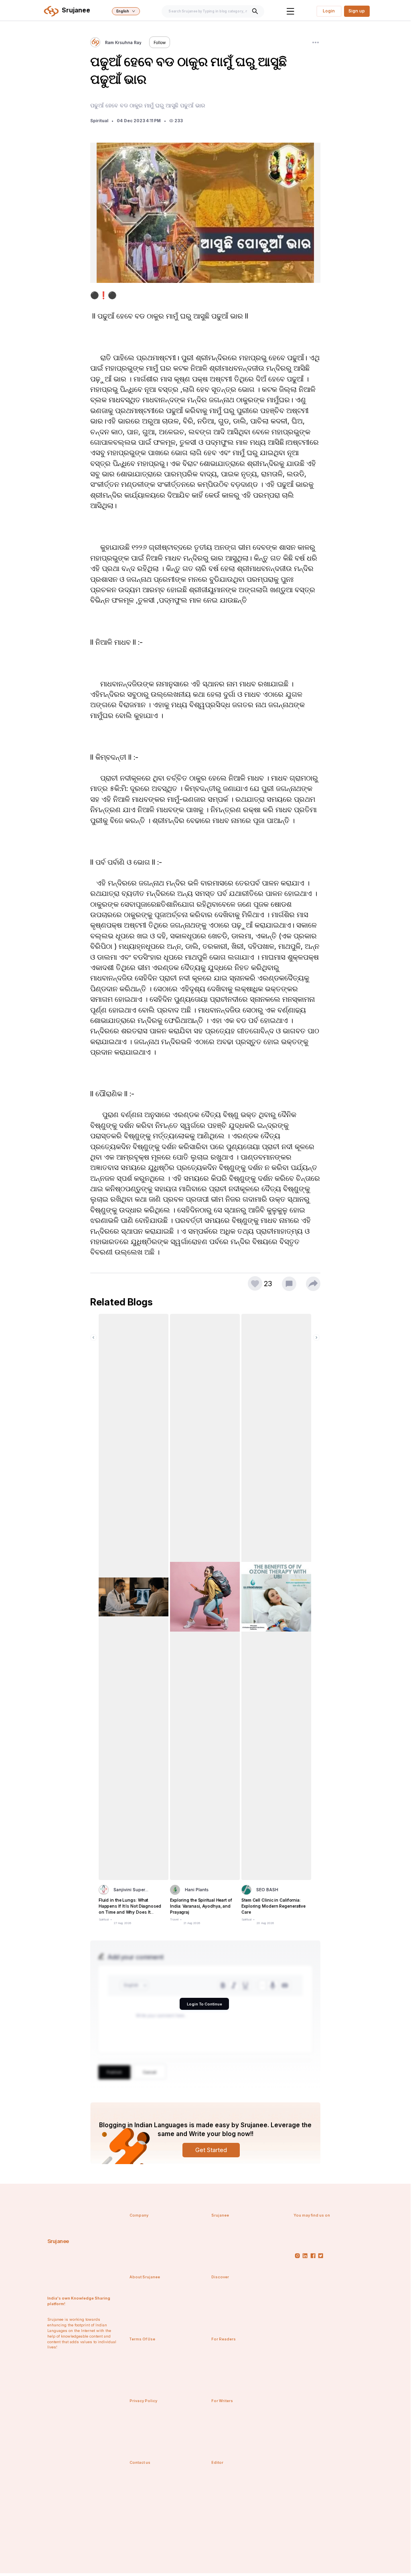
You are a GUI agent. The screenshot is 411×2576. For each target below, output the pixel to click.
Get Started (211, 2150)
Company (139, 2215)
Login (329, 11)
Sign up (357, 11)
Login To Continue (204, 2004)
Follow (160, 42)
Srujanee (58, 2241)
